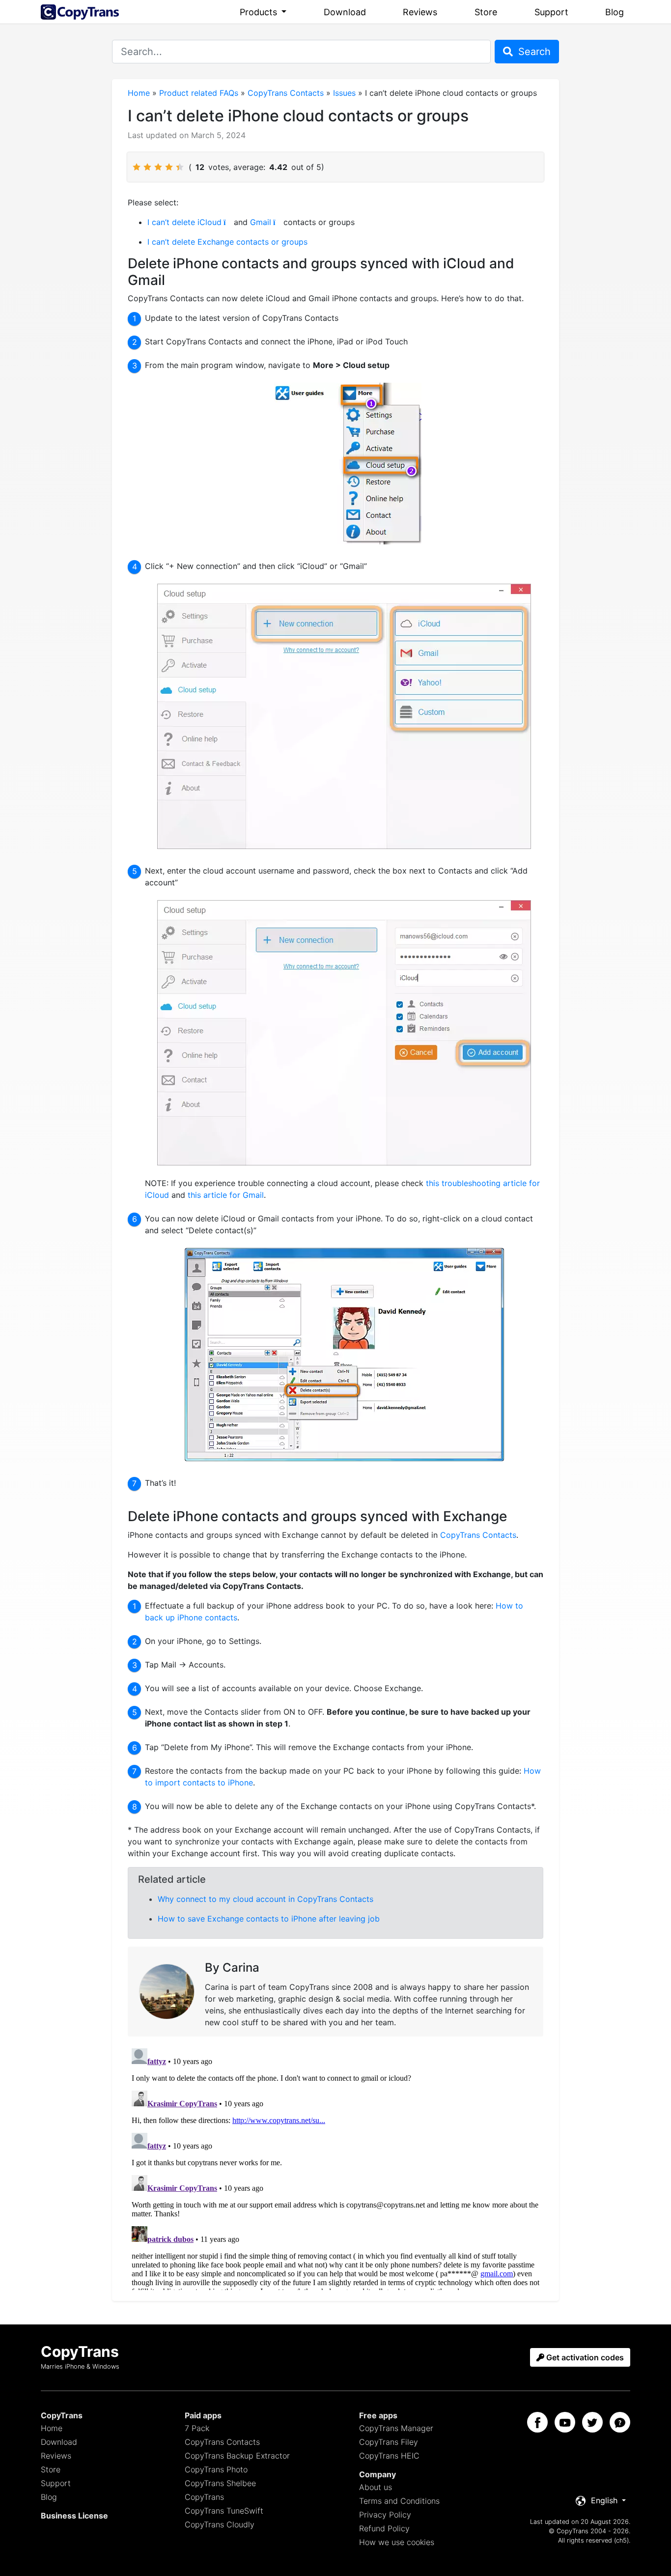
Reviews (420, 12)
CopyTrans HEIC (389, 2456)
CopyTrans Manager (396, 2428)
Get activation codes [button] (584, 2357)
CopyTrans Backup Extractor (237, 2456)
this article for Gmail (226, 1195)
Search (533, 52)
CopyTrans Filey (389, 2442)
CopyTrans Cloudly (220, 2524)
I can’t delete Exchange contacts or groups (227, 242)
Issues (344, 93)
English (604, 2500)
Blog (615, 12)
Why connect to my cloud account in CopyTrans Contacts (266, 1899)
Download (345, 12)
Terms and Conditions (399, 2501)
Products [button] (260, 12)
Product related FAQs (199, 93)
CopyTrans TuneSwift (224, 2511)
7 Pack (197, 2428)
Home (139, 93)
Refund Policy (384, 2528)
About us (376, 2487)
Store (486, 12)
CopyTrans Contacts (286, 93)
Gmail (261, 222)
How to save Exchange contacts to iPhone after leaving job (269, 1919)
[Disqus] (335, 2167)
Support (551, 12)
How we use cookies (397, 2542)
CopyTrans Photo (216, 2469)
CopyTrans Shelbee (220, 2483)
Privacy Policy (385, 2515)
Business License (74, 2516)
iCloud (210, 222)
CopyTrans (204, 2497)
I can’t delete (172, 222)
